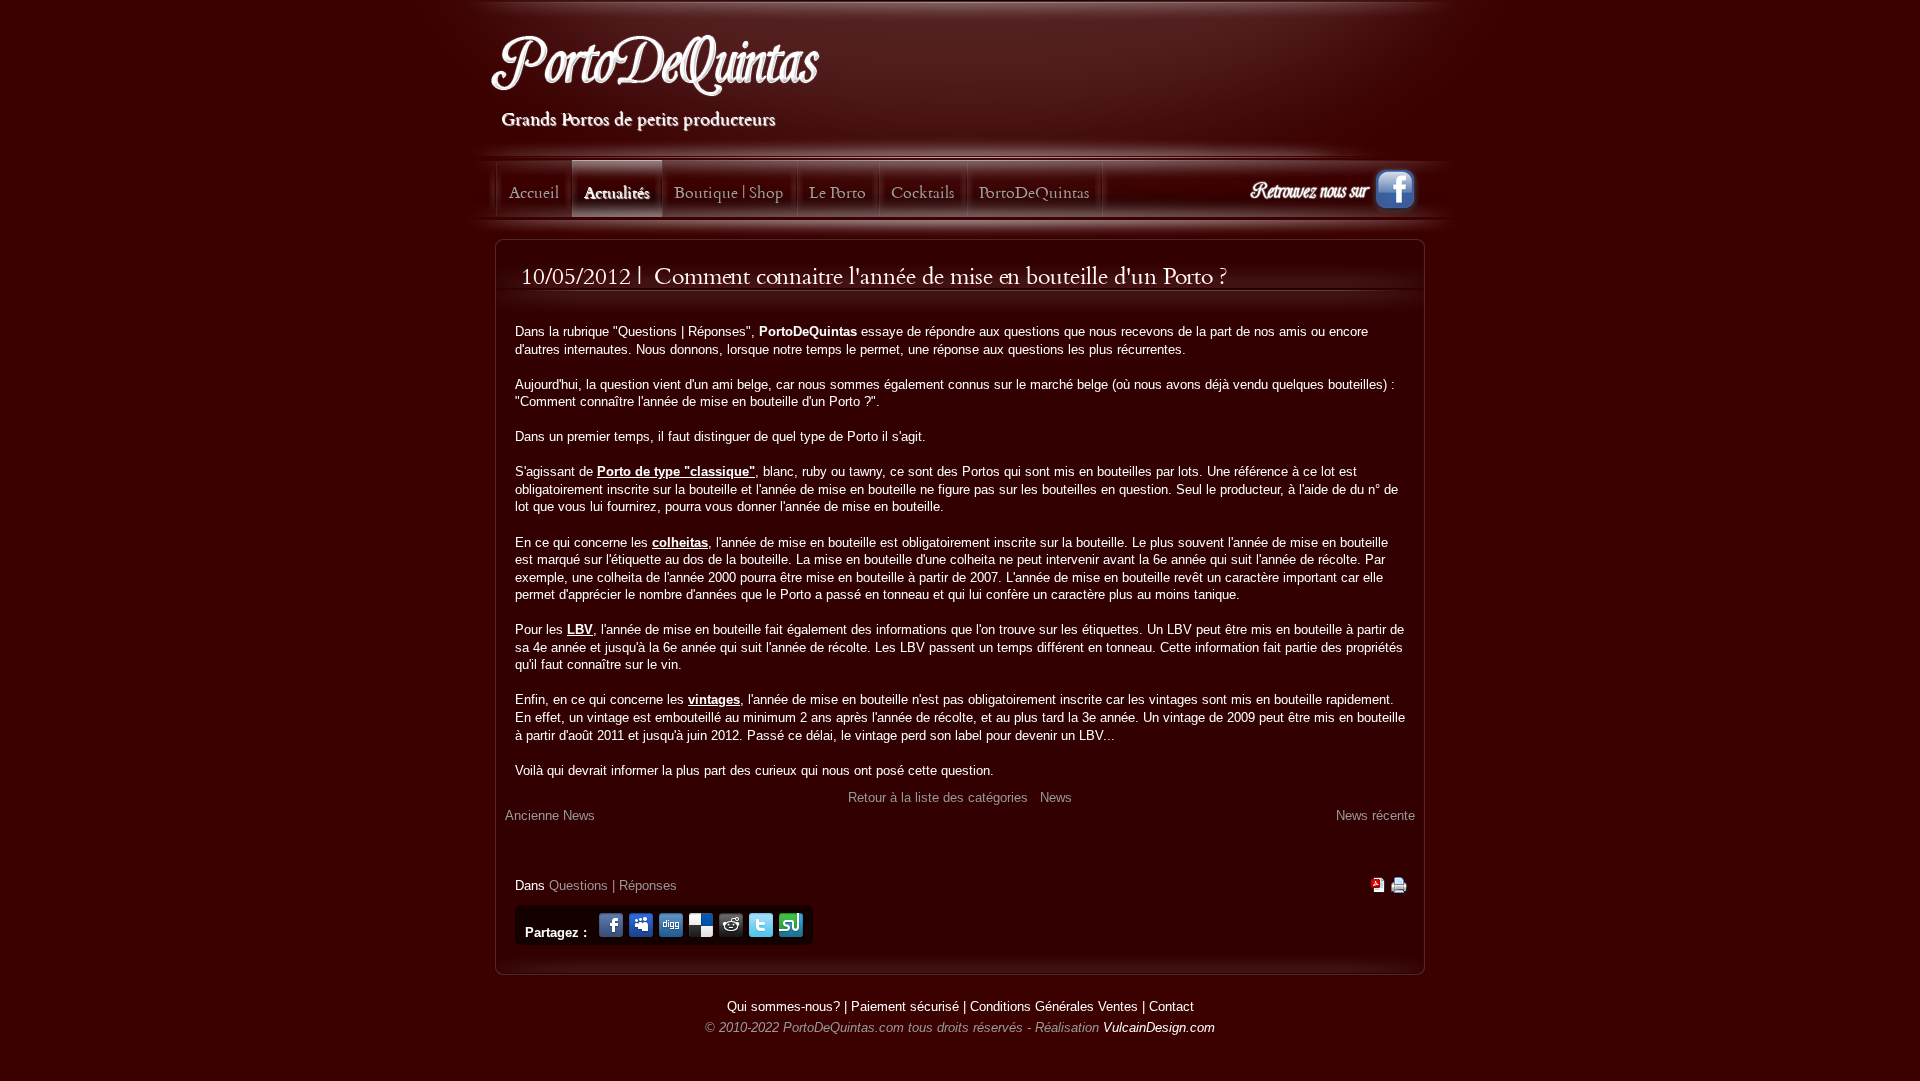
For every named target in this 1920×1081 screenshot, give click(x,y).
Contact (1171, 1006)
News (1056, 797)
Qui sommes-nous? (783, 1006)
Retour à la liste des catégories (938, 797)
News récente (1375, 815)
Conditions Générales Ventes (1054, 1006)
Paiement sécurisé (905, 1006)
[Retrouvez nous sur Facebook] (1335, 199)
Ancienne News (550, 815)
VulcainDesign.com (1159, 1027)
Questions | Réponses (613, 885)
